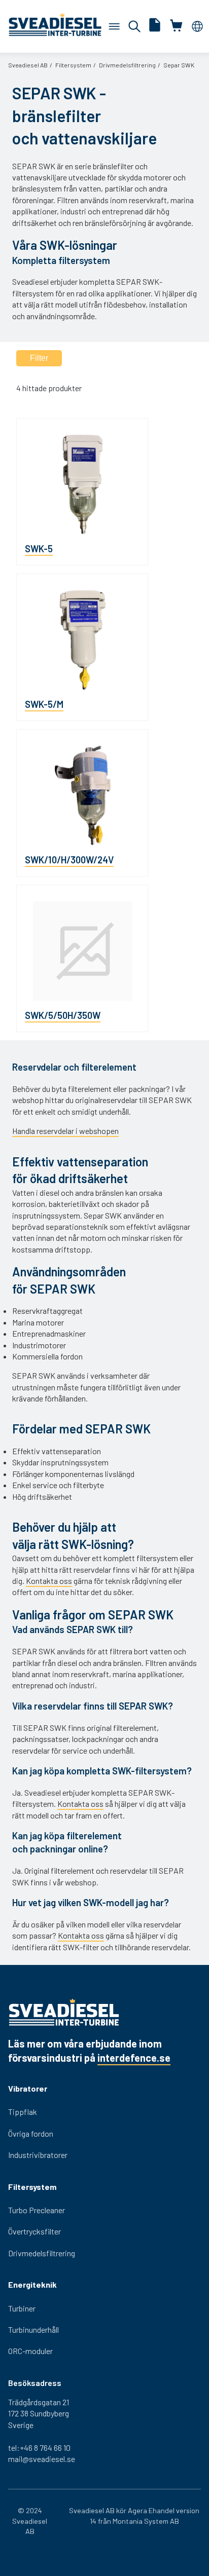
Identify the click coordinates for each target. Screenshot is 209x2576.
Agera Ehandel (151, 2510)
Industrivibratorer (38, 2155)
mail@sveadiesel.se (42, 2459)
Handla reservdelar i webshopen (65, 1131)
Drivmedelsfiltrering (127, 65)
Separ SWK (179, 65)
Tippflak (23, 2112)
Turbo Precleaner (37, 2210)
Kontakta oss (49, 1581)
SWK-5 (39, 548)
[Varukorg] (114, 26)
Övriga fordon (31, 2133)
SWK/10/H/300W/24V (69, 860)
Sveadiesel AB (28, 65)
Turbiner (22, 2308)
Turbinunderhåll (33, 2329)
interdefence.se (134, 2058)
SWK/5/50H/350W (63, 1015)
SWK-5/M (44, 704)
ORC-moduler (30, 2351)
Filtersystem (73, 65)
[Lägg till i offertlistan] (155, 26)
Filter (39, 358)
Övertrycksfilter (34, 2231)
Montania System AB (146, 2521)
